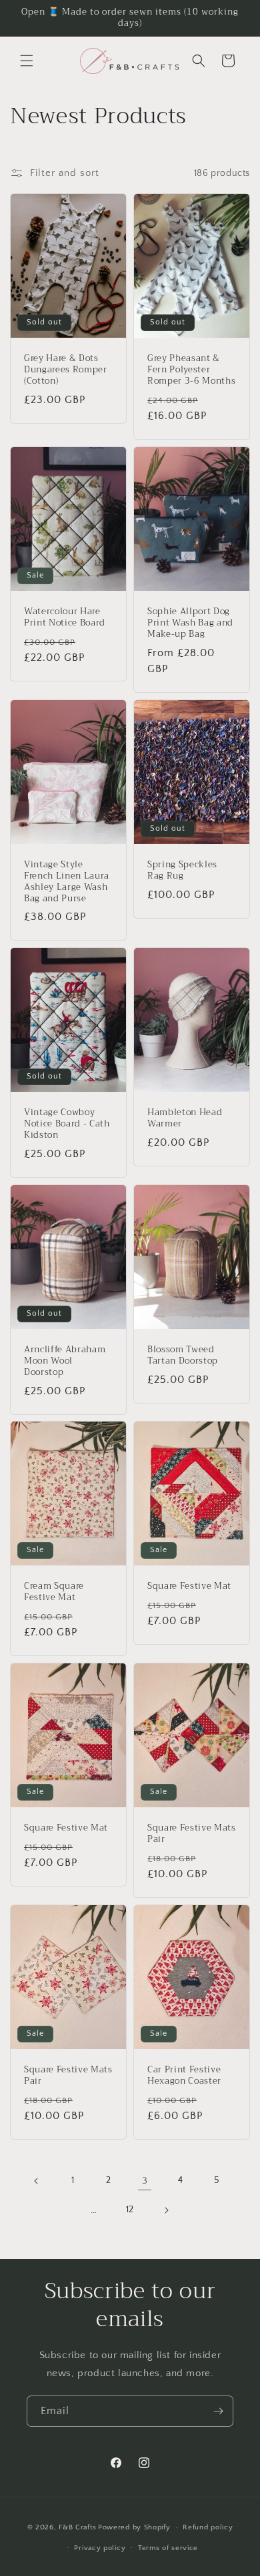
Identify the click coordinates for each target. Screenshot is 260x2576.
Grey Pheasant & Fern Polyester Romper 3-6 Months (191, 370)
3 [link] (145, 2181)
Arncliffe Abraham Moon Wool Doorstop (65, 1361)
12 (130, 2210)
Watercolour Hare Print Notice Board (65, 618)
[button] (27, 61)
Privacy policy (100, 2548)
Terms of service (168, 2548)
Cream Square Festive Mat (54, 1593)
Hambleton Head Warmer (185, 1118)
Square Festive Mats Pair (192, 1834)
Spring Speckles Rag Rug (182, 871)
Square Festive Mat (189, 1587)
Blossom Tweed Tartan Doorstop (183, 1356)
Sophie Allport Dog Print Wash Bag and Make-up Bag (190, 623)
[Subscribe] (218, 2411)
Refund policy (208, 2527)
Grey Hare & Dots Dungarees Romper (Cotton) (66, 370)
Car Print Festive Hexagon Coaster (184, 2076)
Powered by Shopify (134, 2527)
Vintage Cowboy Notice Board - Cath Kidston (67, 1124)
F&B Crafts (77, 2527)
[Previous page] (37, 2181)
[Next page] (166, 2210)
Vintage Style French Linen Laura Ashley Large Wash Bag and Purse (67, 882)
